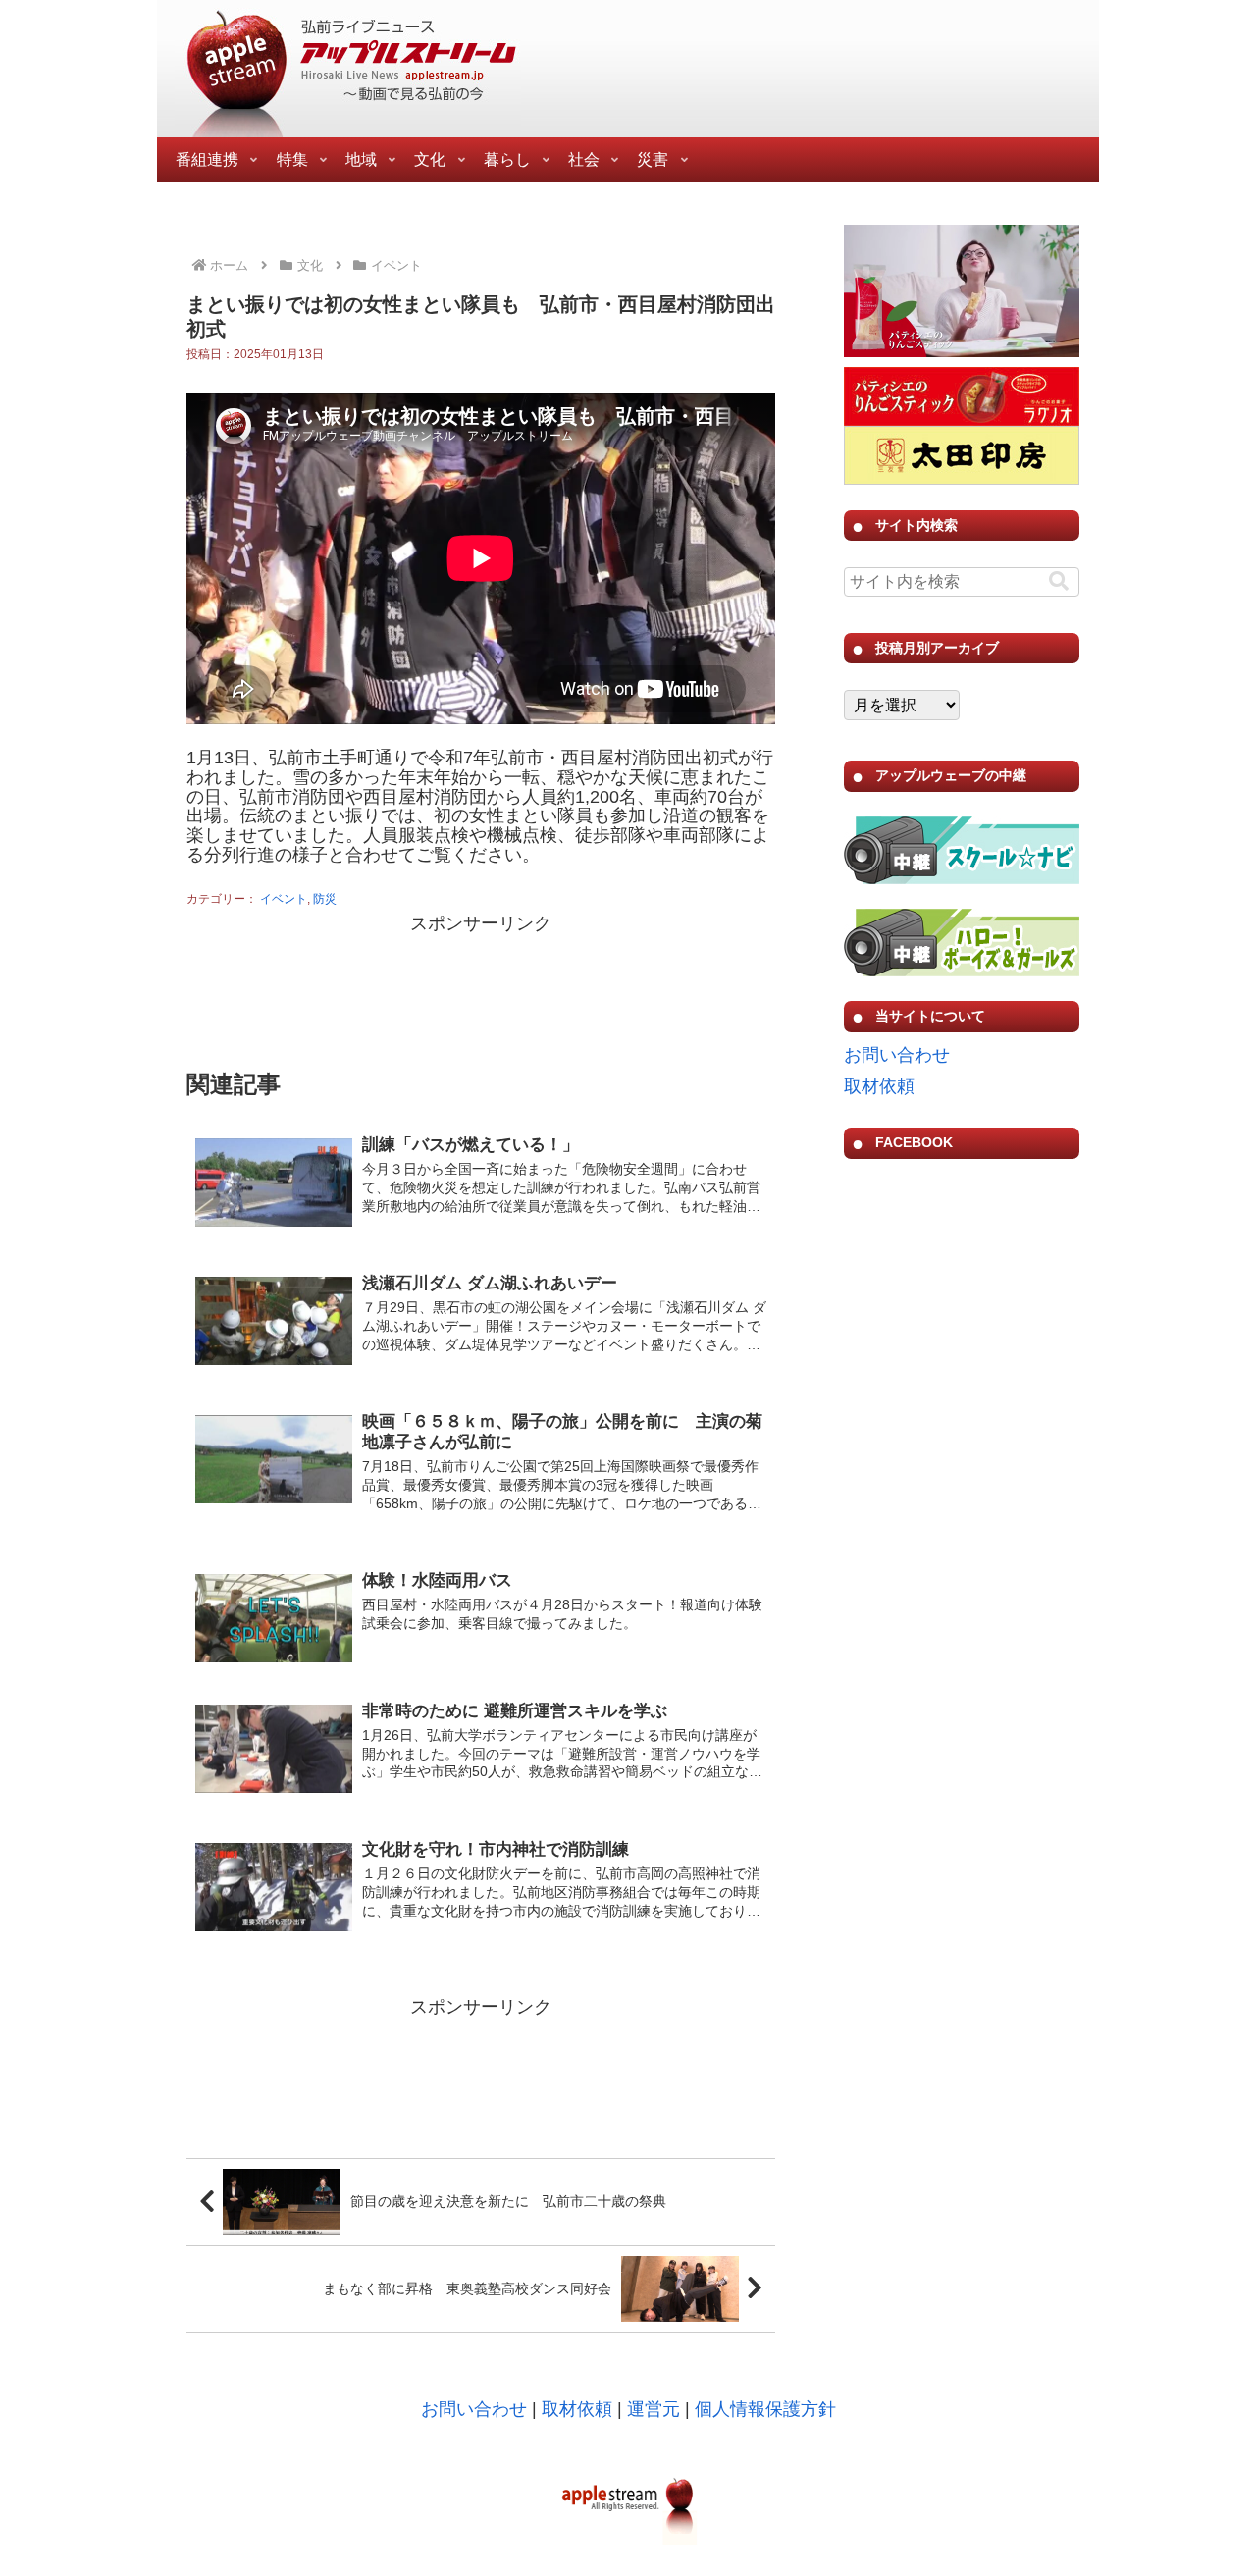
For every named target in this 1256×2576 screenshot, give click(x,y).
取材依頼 (879, 1086)
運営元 (654, 2409)
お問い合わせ (897, 1055)
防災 (325, 899)
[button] (1059, 581)
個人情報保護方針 (765, 2409)
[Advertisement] (481, 988)
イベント (284, 899)
